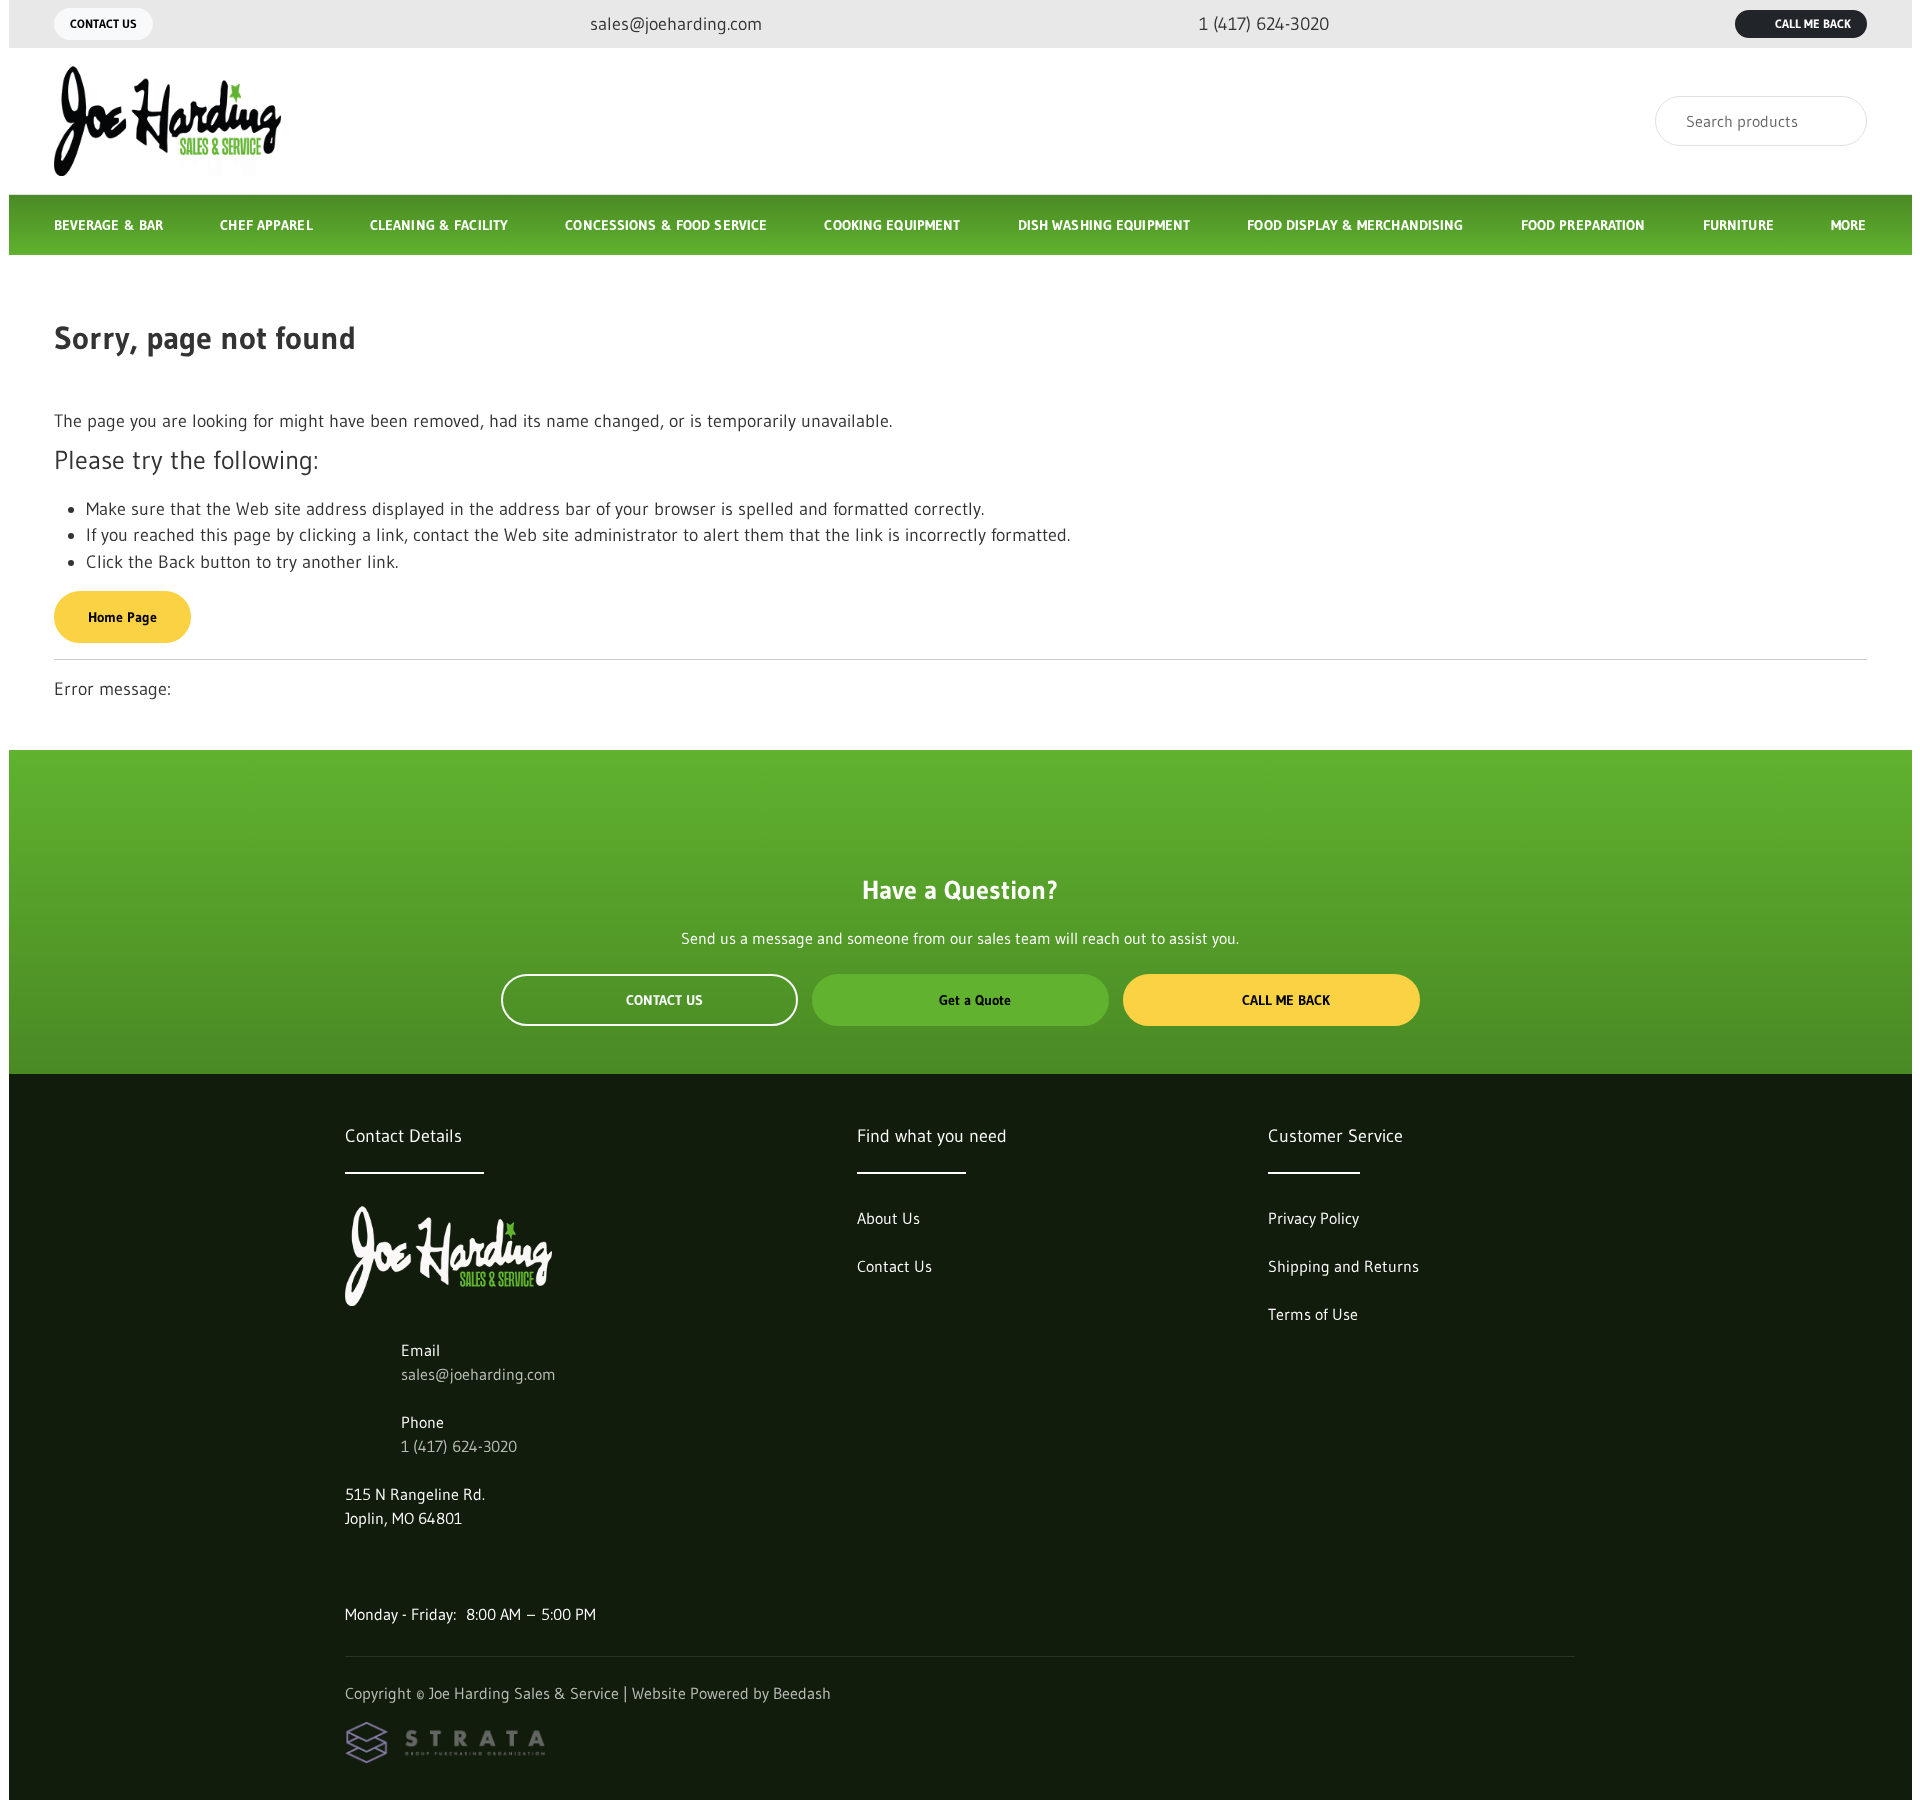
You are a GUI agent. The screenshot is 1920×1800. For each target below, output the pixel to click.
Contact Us (103, 23)
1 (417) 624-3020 (459, 1446)
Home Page (122, 617)
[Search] (1838, 121)
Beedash (802, 1693)
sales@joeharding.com (478, 1374)
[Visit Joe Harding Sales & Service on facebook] (354, 1566)
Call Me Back (1813, 23)
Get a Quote (975, 1000)
